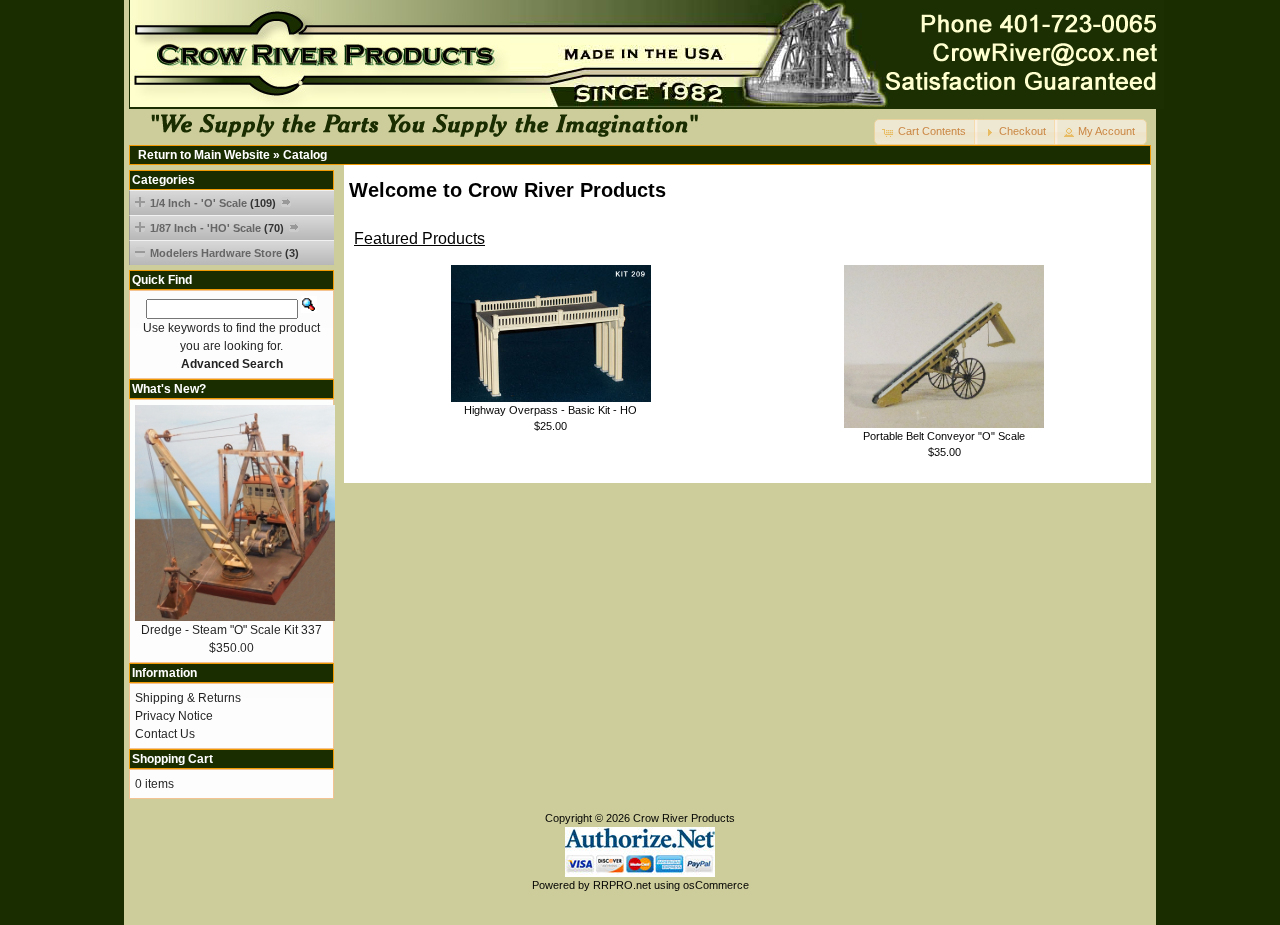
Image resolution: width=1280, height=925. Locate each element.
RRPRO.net (622, 885)
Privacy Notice (174, 716)
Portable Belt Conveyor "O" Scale (944, 436)
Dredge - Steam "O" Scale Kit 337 (231, 630)
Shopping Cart (172, 759)
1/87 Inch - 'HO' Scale (217, 228)
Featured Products (419, 238)
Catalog (305, 155)
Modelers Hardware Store (224, 253)
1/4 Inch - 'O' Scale (213, 203)
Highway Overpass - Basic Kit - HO (550, 410)
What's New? (169, 389)
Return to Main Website (204, 155)
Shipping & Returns (188, 698)
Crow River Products (684, 818)
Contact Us (165, 734)
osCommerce (716, 885)
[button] (926, 132)
